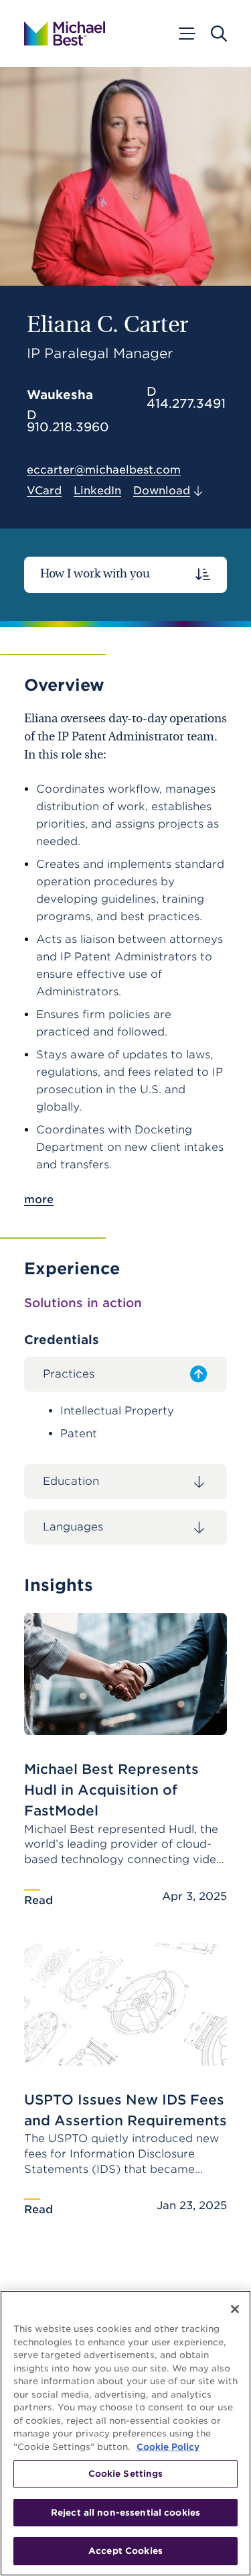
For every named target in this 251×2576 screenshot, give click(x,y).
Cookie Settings (126, 2474)
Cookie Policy (168, 2447)
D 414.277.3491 (186, 398)
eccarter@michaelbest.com (104, 470)
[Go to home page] (65, 34)
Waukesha (60, 395)
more (39, 1199)
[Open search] (219, 34)
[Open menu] (186, 34)
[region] (125, 2433)
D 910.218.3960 (68, 421)
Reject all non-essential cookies (125, 2513)
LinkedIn (97, 491)
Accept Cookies (125, 2551)
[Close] (235, 2309)
